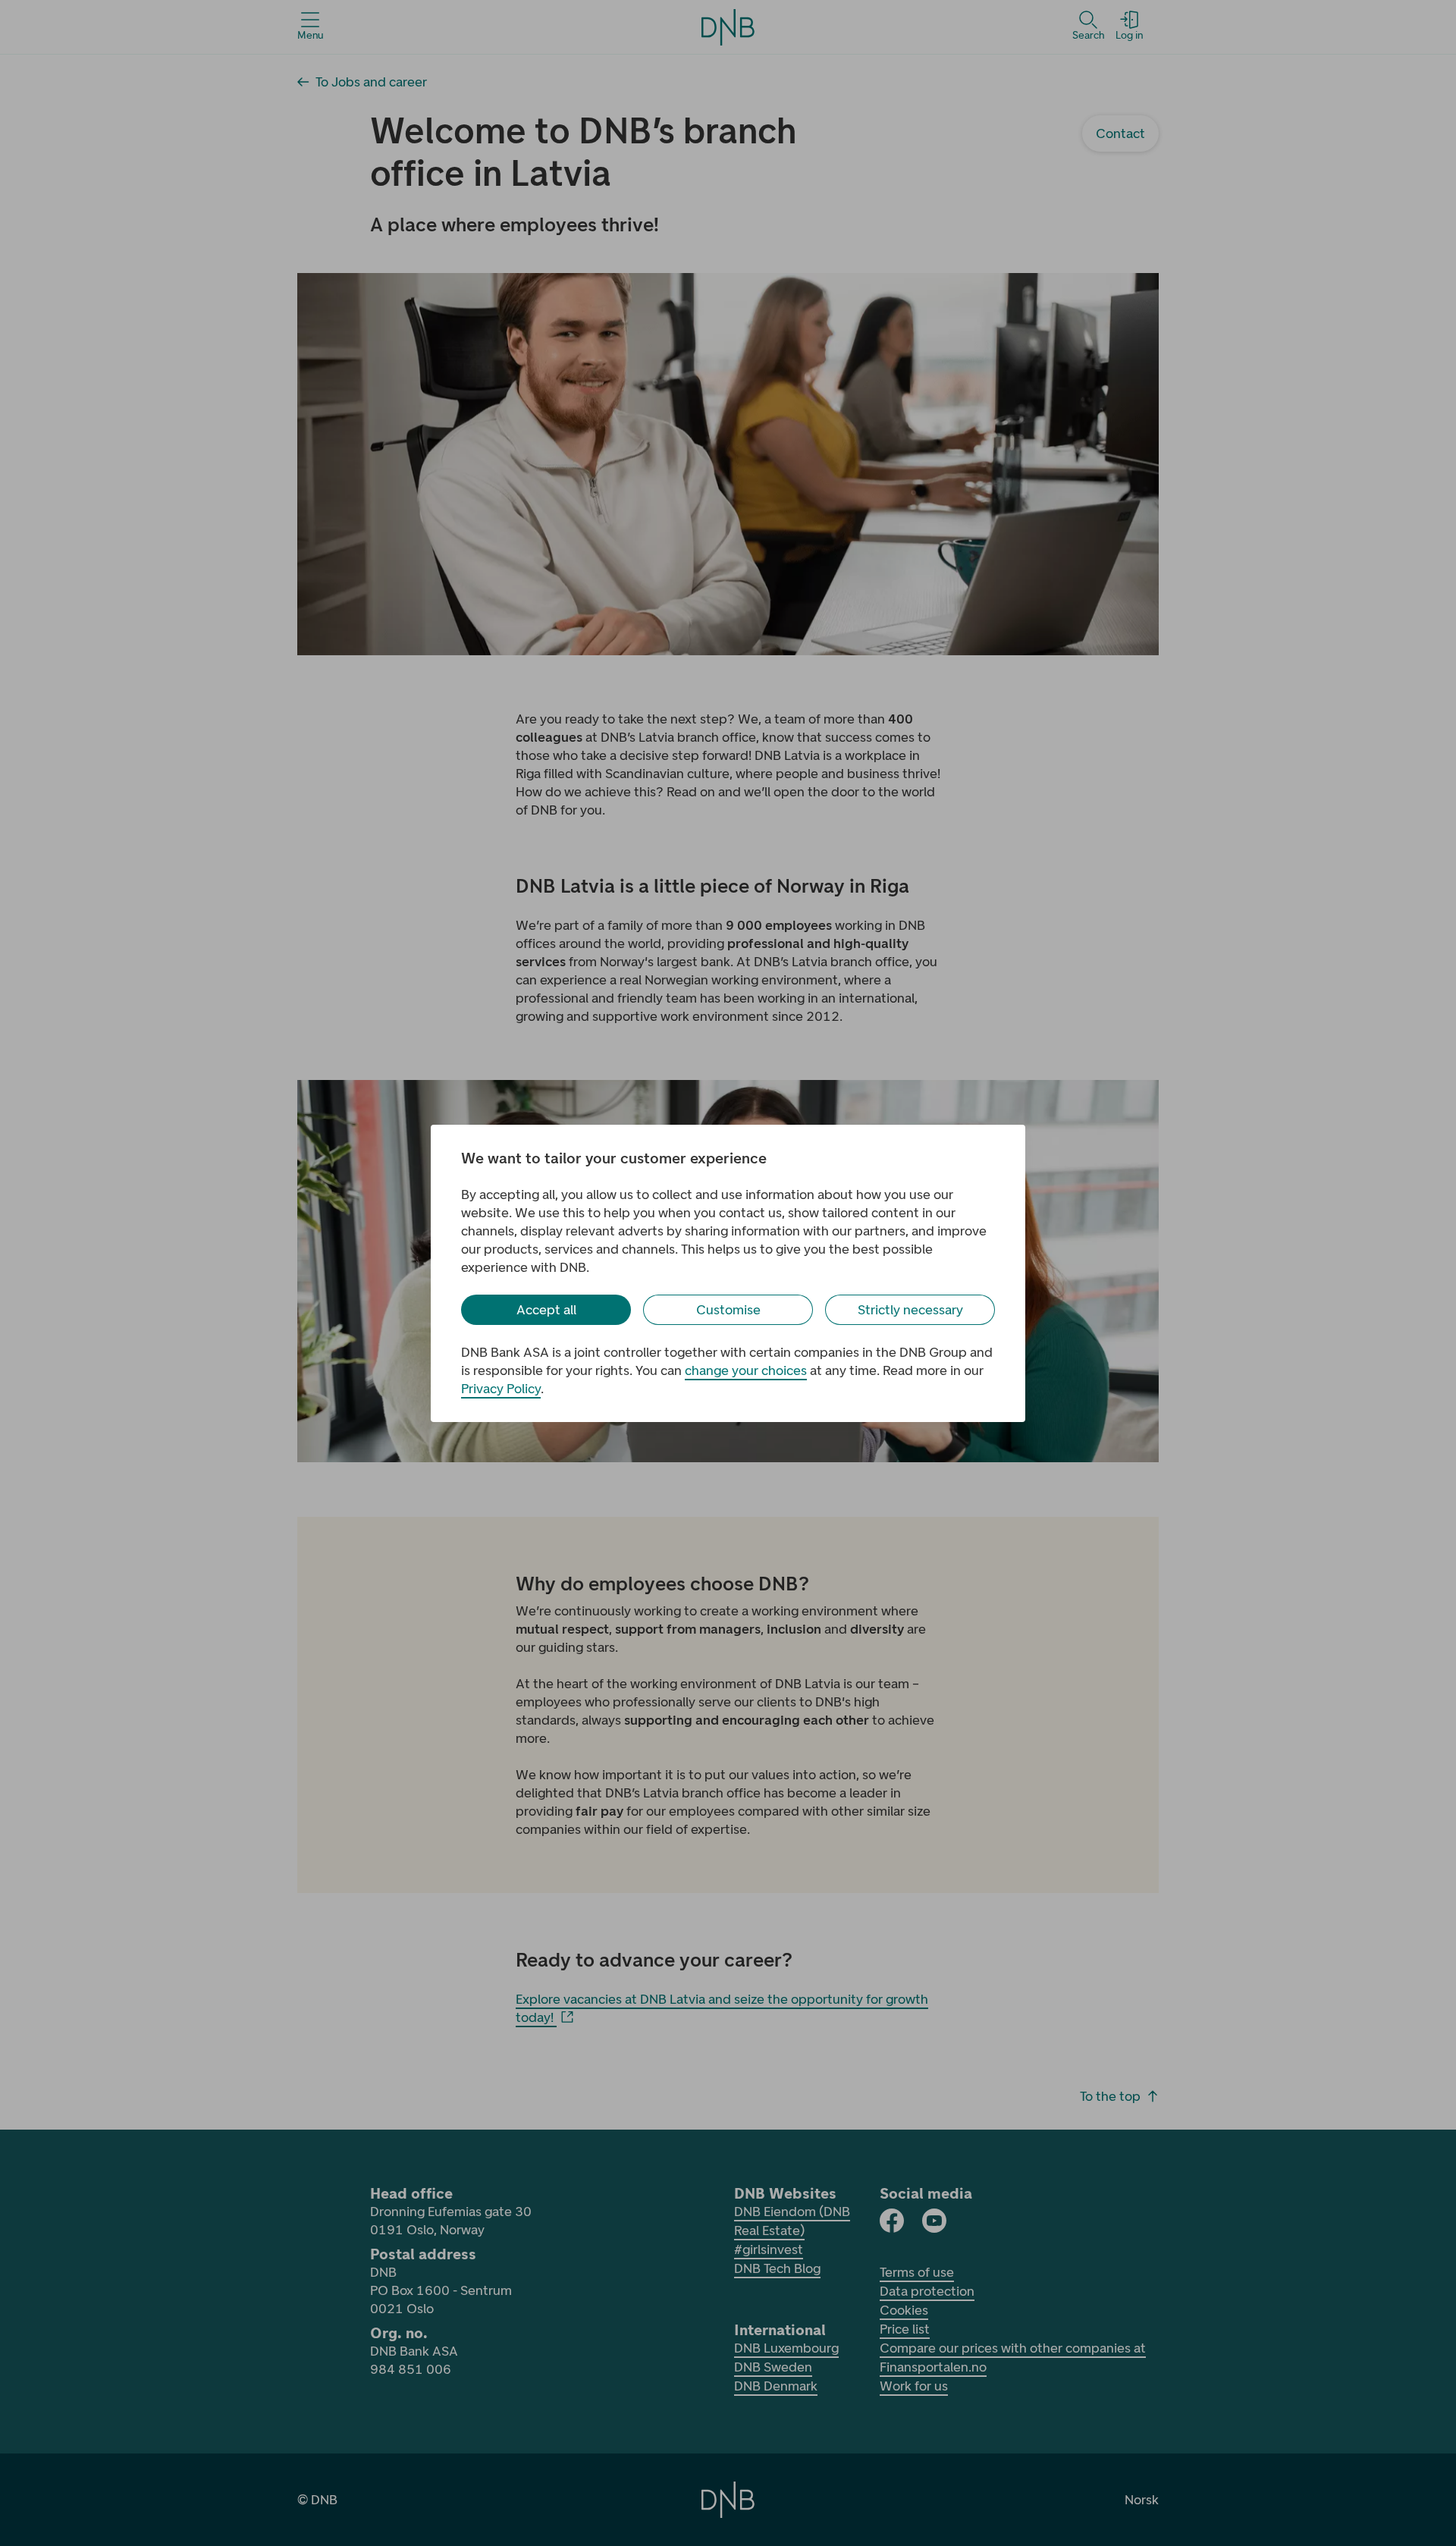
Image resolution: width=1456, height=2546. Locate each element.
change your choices (746, 1370)
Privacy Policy (501, 1389)
